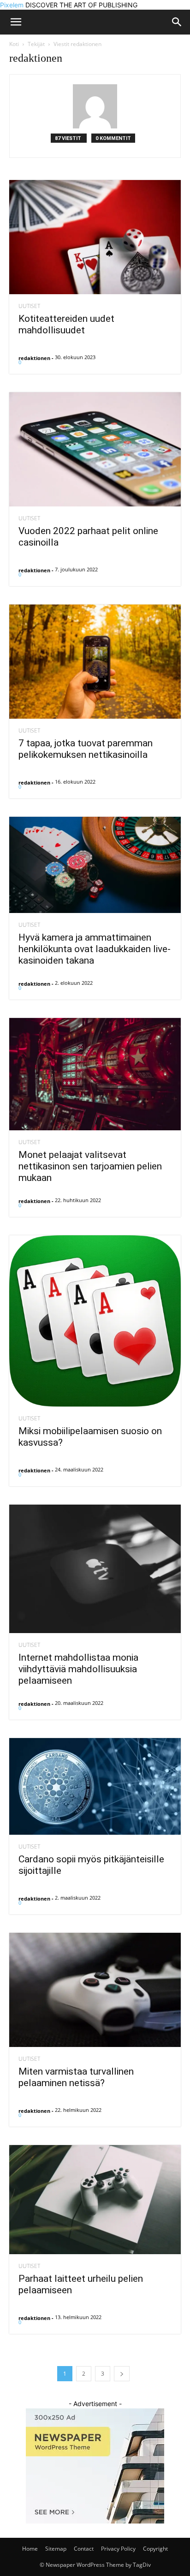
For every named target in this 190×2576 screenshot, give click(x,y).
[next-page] (122, 2374)
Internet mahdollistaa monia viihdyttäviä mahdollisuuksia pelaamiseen (78, 1669)
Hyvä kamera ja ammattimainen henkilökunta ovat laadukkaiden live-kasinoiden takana (95, 949)
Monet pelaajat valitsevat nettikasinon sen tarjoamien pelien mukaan (90, 1166)
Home (30, 2549)
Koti (14, 44)
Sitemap (56, 2549)
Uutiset (29, 306)
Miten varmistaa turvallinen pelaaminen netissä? (76, 2077)
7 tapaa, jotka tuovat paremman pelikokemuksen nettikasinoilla (86, 749)
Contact (84, 2549)
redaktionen (34, 358)
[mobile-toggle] (16, 22)
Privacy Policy (118, 2549)
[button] (177, 22)
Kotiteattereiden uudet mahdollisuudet (66, 324)
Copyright (155, 2549)
